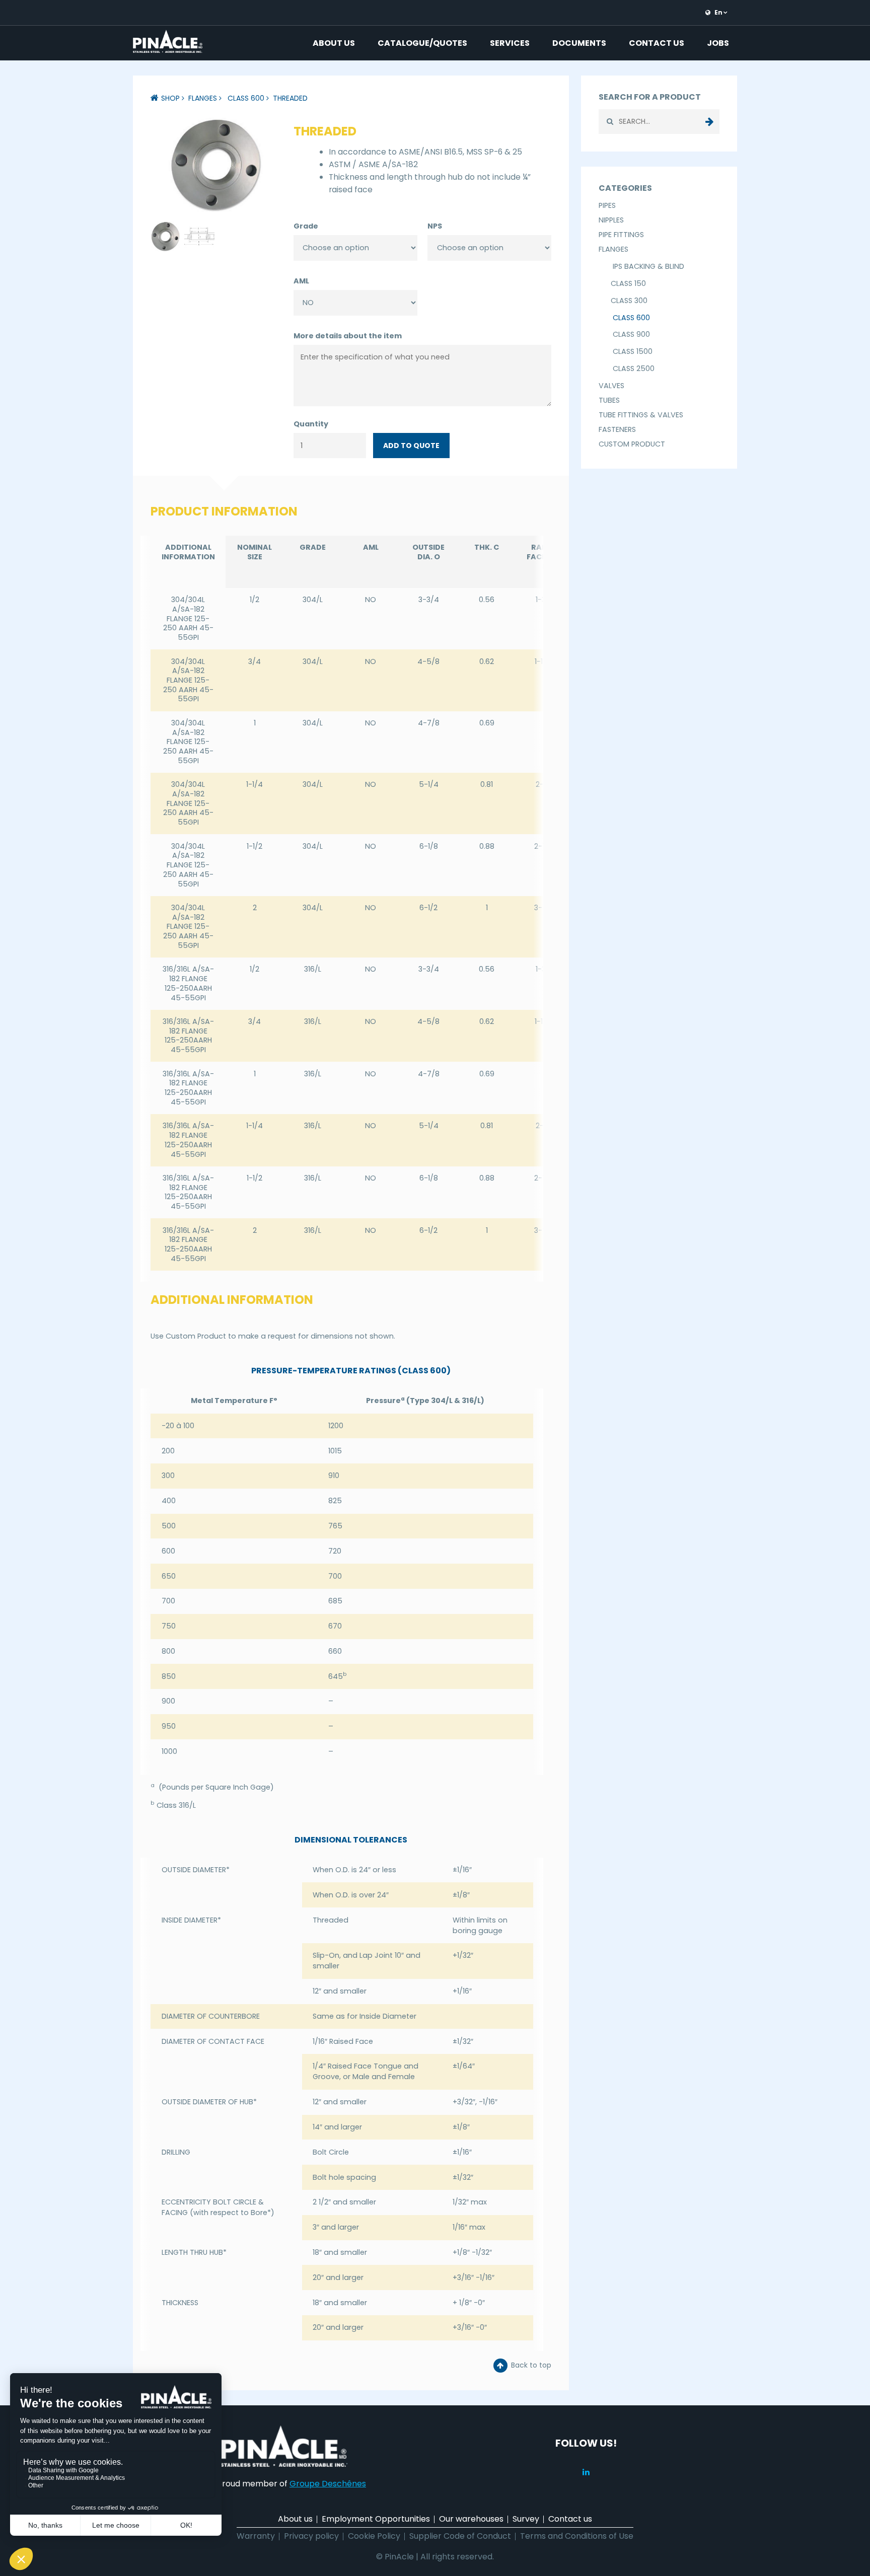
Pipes (607, 205)
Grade (306, 226)
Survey (526, 2519)
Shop (170, 98)
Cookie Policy (374, 2536)
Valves (611, 386)
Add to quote (411, 446)
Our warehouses (471, 2519)
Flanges (203, 98)
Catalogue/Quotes (422, 43)
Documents (579, 43)
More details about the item (348, 336)
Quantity (311, 424)
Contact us (657, 43)
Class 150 (628, 283)
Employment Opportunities (376, 2519)
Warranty (256, 2536)
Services (510, 43)
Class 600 (245, 98)
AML (301, 281)
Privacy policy (311, 2536)
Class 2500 (633, 369)
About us (334, 43)
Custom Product (632, 444)
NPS (435, 226)
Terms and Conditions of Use (577, 2536)
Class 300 (629, 301)
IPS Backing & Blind (647, 266)
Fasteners (617, 429)
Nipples (611, 220)
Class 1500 (632, 351)
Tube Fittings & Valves (641, 415)
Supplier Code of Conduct (460, 2536)
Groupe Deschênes (328, 2484)
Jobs (718, 43)
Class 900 (630, 334)
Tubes (609, 400)
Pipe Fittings (621, 235)
